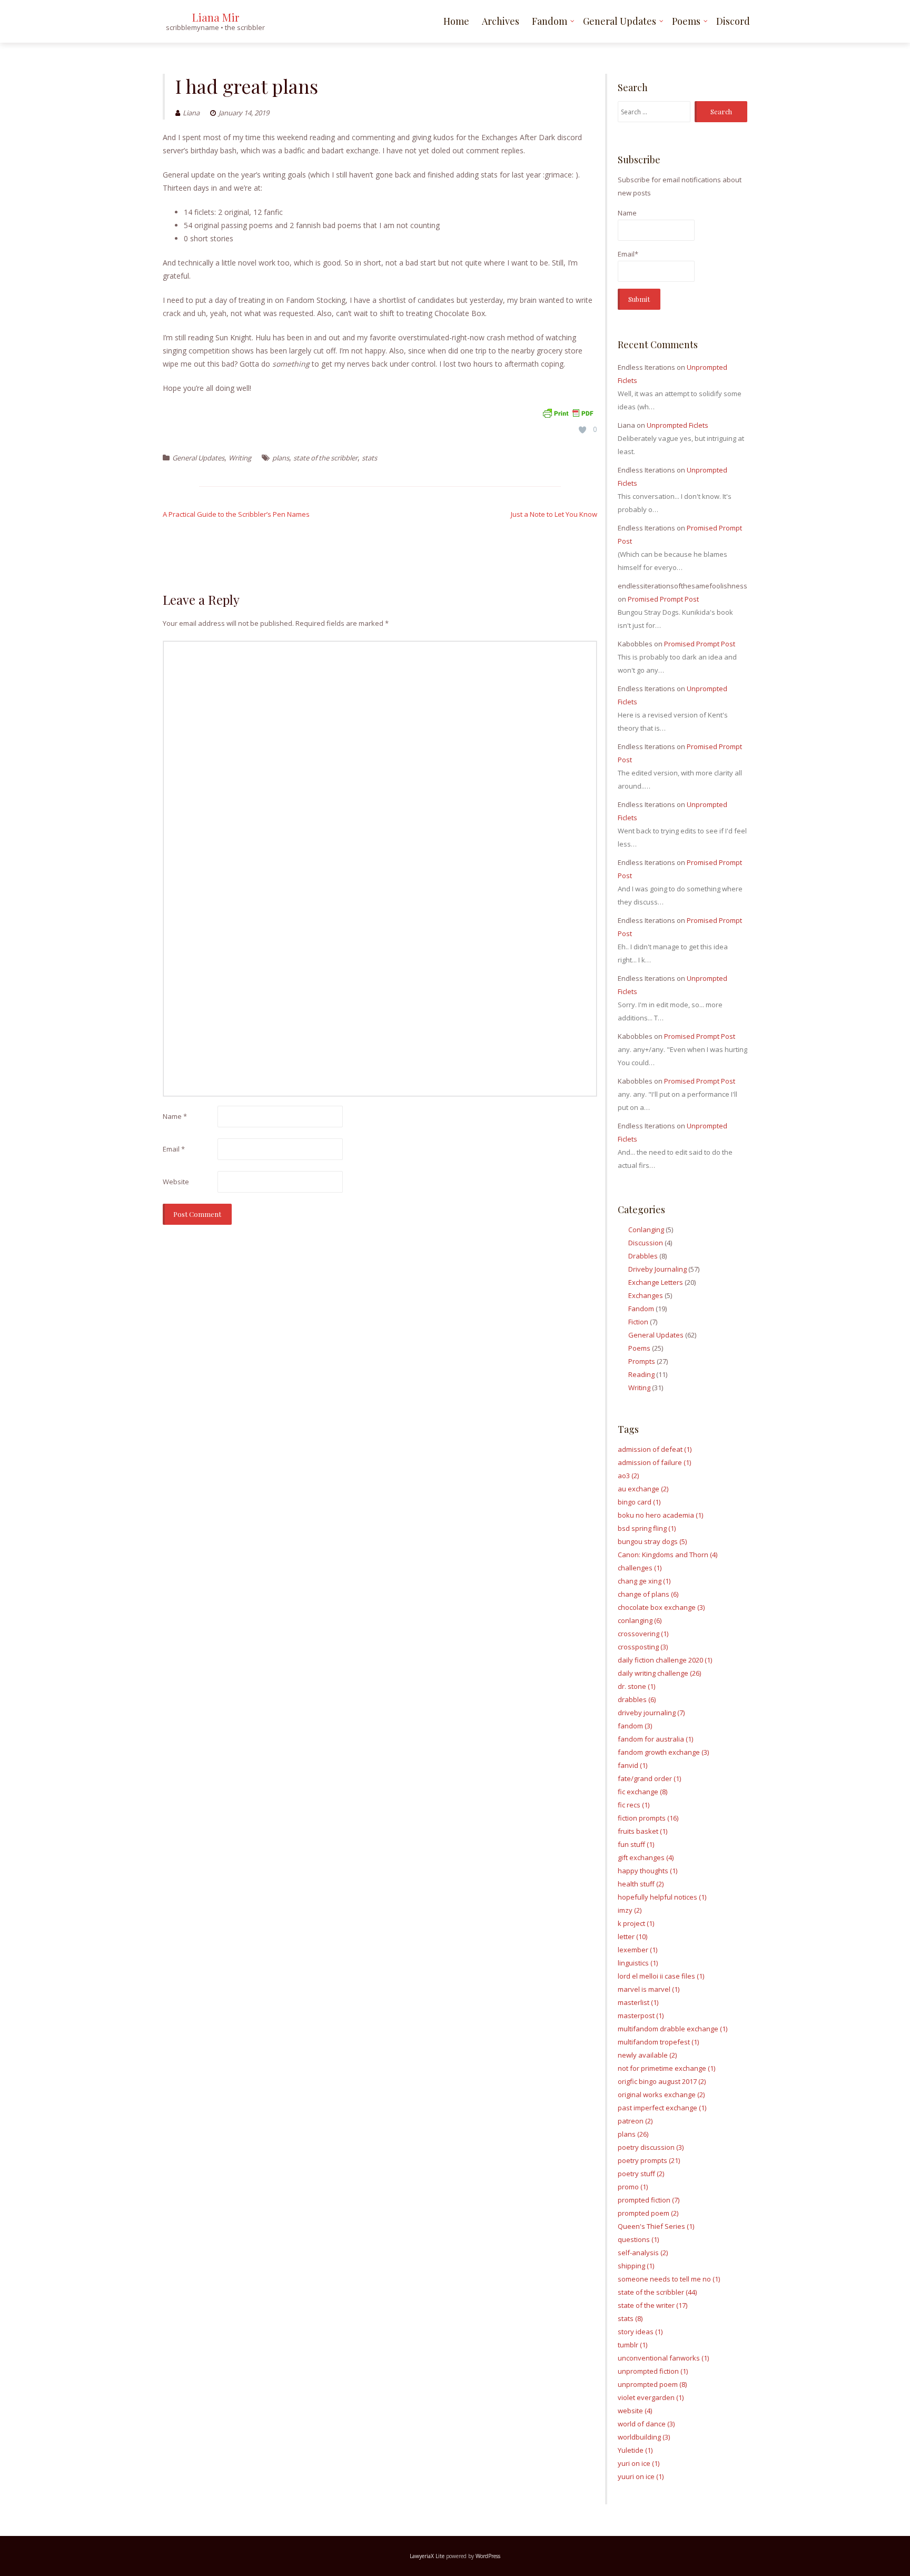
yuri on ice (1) (639, 2463)
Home (456, 21)
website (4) (635, 2411)
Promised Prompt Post (663, 599)
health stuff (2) (641, 1884)
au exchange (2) (643, 1489)
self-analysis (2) (643, 2253)
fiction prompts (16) (648, 1818)
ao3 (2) (628, 1476)
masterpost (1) (641, 2015)
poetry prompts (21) (649, 2160)
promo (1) (633, 2187)
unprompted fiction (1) (653, 2371)
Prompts (642, 1361)
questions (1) (638, 2239)
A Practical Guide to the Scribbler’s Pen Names (236, 514)
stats (369, 458)
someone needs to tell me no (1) (669, 2279)
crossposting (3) (643, 1647)
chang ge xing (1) (644, 1581)
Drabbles (643, 1256)
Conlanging (646, 1230)
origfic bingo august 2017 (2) (662, 2081)
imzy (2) (630, 1910)
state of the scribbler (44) (657, 2292)
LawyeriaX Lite (427, 2556)
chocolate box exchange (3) (661, 1607)
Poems (686, 21)
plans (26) (633, 2134)
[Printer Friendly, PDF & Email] (568, 412)
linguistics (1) (638, 1963)
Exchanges (646, 1295)
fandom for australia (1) (655, 1739)
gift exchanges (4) (646, 1857)
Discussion (646, 1243)
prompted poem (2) (648, 2213)
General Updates (620, 21)
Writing (240, 458)
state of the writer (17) (652, 2305)
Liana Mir (216, 17)
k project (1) (636, 1923)
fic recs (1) (634, 1805)
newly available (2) (647, 2055)
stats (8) (630, 2318)
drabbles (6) (637, 1699)
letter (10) (632, 1936)
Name (175, 1116)
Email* (628, 254)
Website (176, 1182)
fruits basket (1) (642, 1831)
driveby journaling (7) (651, 1713)
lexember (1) (637, 1950)
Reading (641, 1374)
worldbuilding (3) (644, 2437)
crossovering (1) (643, 1634)
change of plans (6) (648, 1594)
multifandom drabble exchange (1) (672, 2029)
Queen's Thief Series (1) (656, 2226)
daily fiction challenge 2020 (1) (665, 1660)
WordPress (488, 2556)
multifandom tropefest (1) (658, 2042)
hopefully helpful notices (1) (662, 1897)
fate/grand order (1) (649, 1778)
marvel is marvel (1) (649, 1989)
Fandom (550, 21)
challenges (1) (640, 1568)
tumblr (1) (632, 2345)
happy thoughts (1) (647, 1871)
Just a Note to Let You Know (554, 514)
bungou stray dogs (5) (652, 1541)
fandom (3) (635, 1726)
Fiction (638, 1322)
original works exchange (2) (661, 2095)
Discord (733, 21)
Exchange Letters (656, 1282)
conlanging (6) (640, 1620)
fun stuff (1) (636, 1844)
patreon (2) (635, 2121)
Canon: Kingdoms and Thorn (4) (667, 1555)
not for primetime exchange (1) (666, 2068)
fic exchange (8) (642, 1792)
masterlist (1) (638, 2002)
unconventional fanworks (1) (663, 2358)
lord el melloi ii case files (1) (661, 1976)
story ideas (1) (640, 2332)
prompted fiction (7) (649, 2200)
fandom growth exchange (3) (663, 1752)
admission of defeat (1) (655, 1449)
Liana (191, 113)
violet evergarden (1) (651, 2397)
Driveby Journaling (657, 1269)
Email (174, 1149)
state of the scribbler (325, 458)
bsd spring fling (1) (647, 1528)
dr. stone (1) (636, 1686)
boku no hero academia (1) (660, 1515)
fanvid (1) (632, 1765)
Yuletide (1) (635, 2450)
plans (281, 458)
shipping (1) (636, 2266)
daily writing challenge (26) (659, 1673)
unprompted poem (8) (652, 2384)
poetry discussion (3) (651, 2147)
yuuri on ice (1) (641, 2476)
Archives (501, 21)
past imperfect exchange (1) (662, 2108)
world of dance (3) (646, 2424)
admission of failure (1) (654, 1462)
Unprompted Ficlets (677, 425)
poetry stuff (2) (641, 2174)
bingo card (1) (639, 1502)
